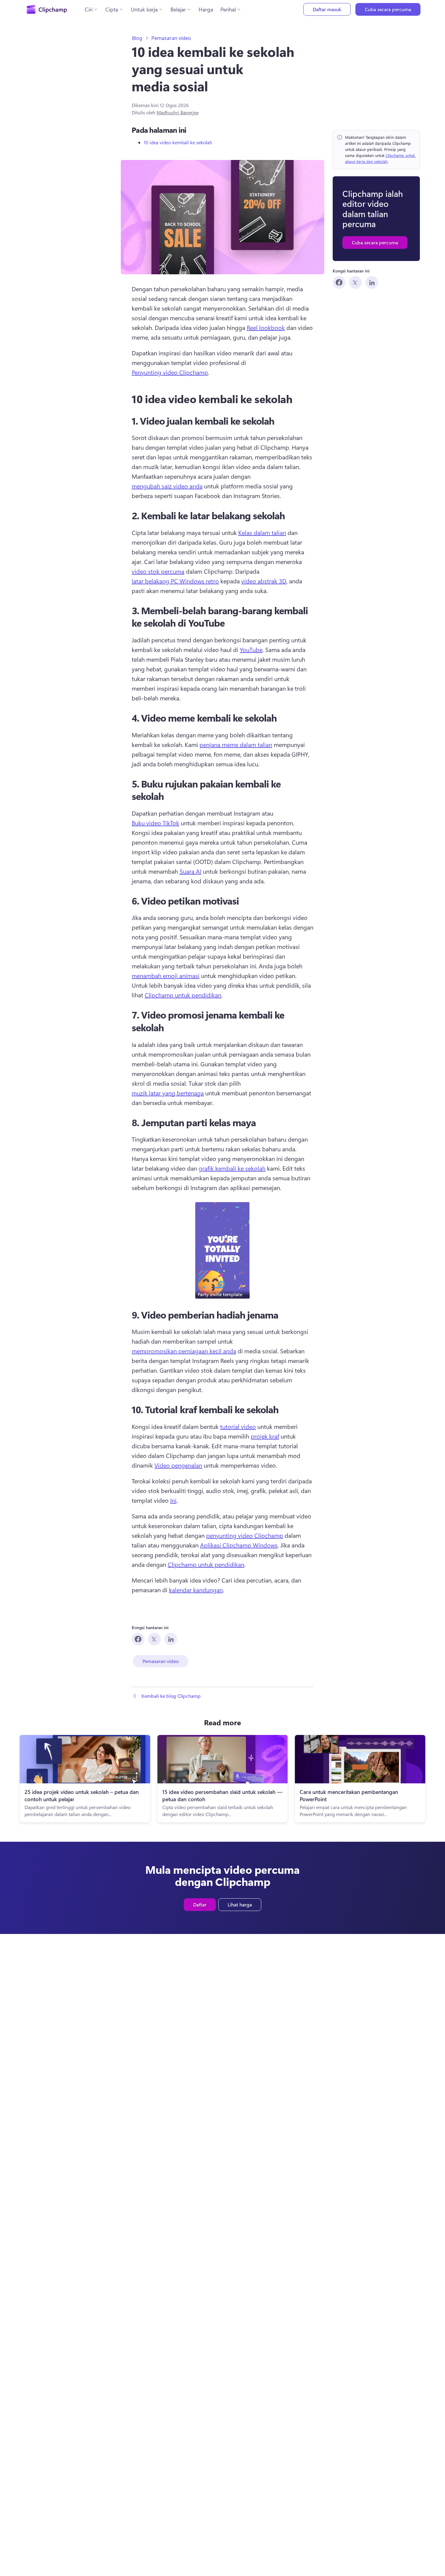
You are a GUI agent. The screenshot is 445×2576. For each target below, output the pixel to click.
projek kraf (265, 1436)
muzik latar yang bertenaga (168, 1093)
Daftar (200, 1904)
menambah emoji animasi (166, 975)
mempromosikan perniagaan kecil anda (184, 1351)
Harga (206, 9)
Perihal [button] (228, 9)
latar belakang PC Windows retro (175, 581)
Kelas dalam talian (262, 532)
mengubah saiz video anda (167, 486)
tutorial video (238, 1426)
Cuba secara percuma (388, 9)
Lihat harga (240, 1904)
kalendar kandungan (196, 1590)
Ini (173, 1500)
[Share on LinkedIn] (372, 282)
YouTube (251, 649)
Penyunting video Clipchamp (170, 372)
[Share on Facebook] (339, 282)
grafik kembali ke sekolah (232, 1168)
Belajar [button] (178, 9)
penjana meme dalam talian (236, 744)
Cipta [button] (112, 9)
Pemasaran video (171, 38)
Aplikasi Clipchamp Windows (239, 1545)
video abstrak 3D (264, 581)
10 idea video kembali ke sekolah (178, 142)
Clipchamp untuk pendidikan (183, 995)
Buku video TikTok (155, 823)
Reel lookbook (266, 327)
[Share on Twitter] (355, 282)
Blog (137, 38)
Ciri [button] (89, 9)
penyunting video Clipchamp (245, 1535)
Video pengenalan (178, 1465)
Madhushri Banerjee (178, 112)
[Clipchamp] (47, 9)
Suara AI (190, 871)
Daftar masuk (327, 9)
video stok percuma (158, 571)
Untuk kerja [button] (144, 9)
